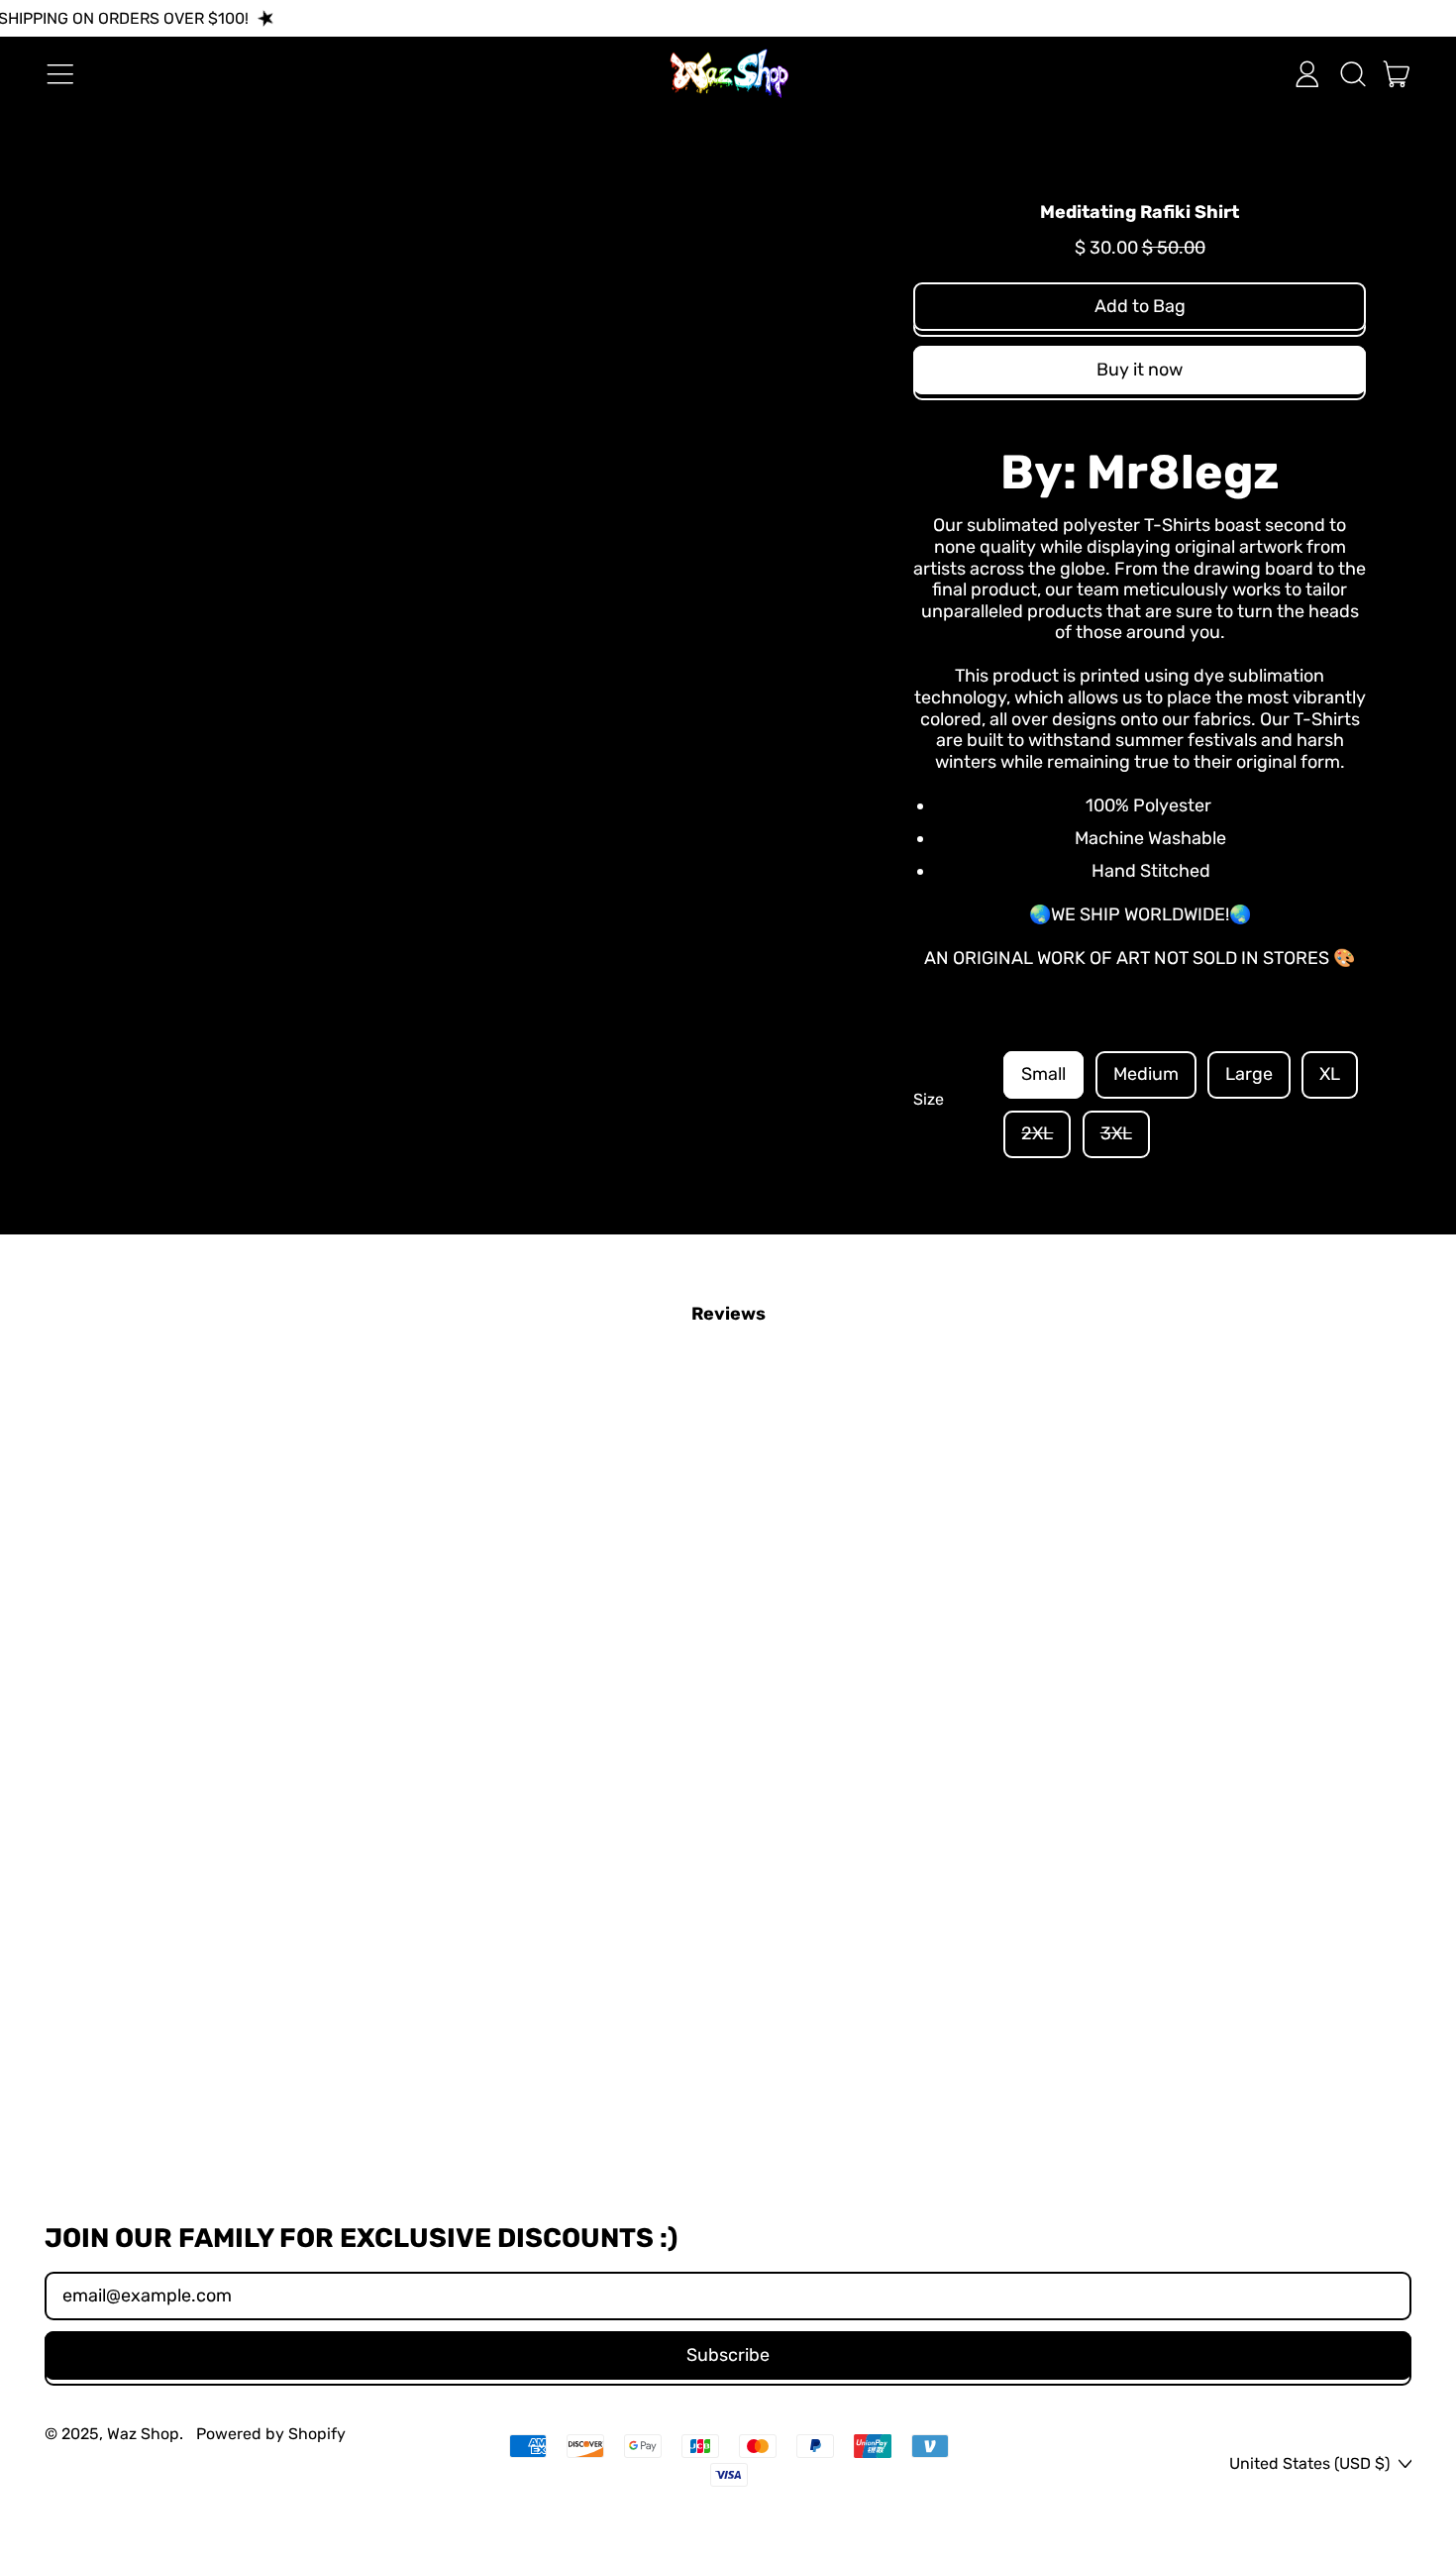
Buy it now (1140, 370)
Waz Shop (143, 2434)
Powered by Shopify (271, 2434)
